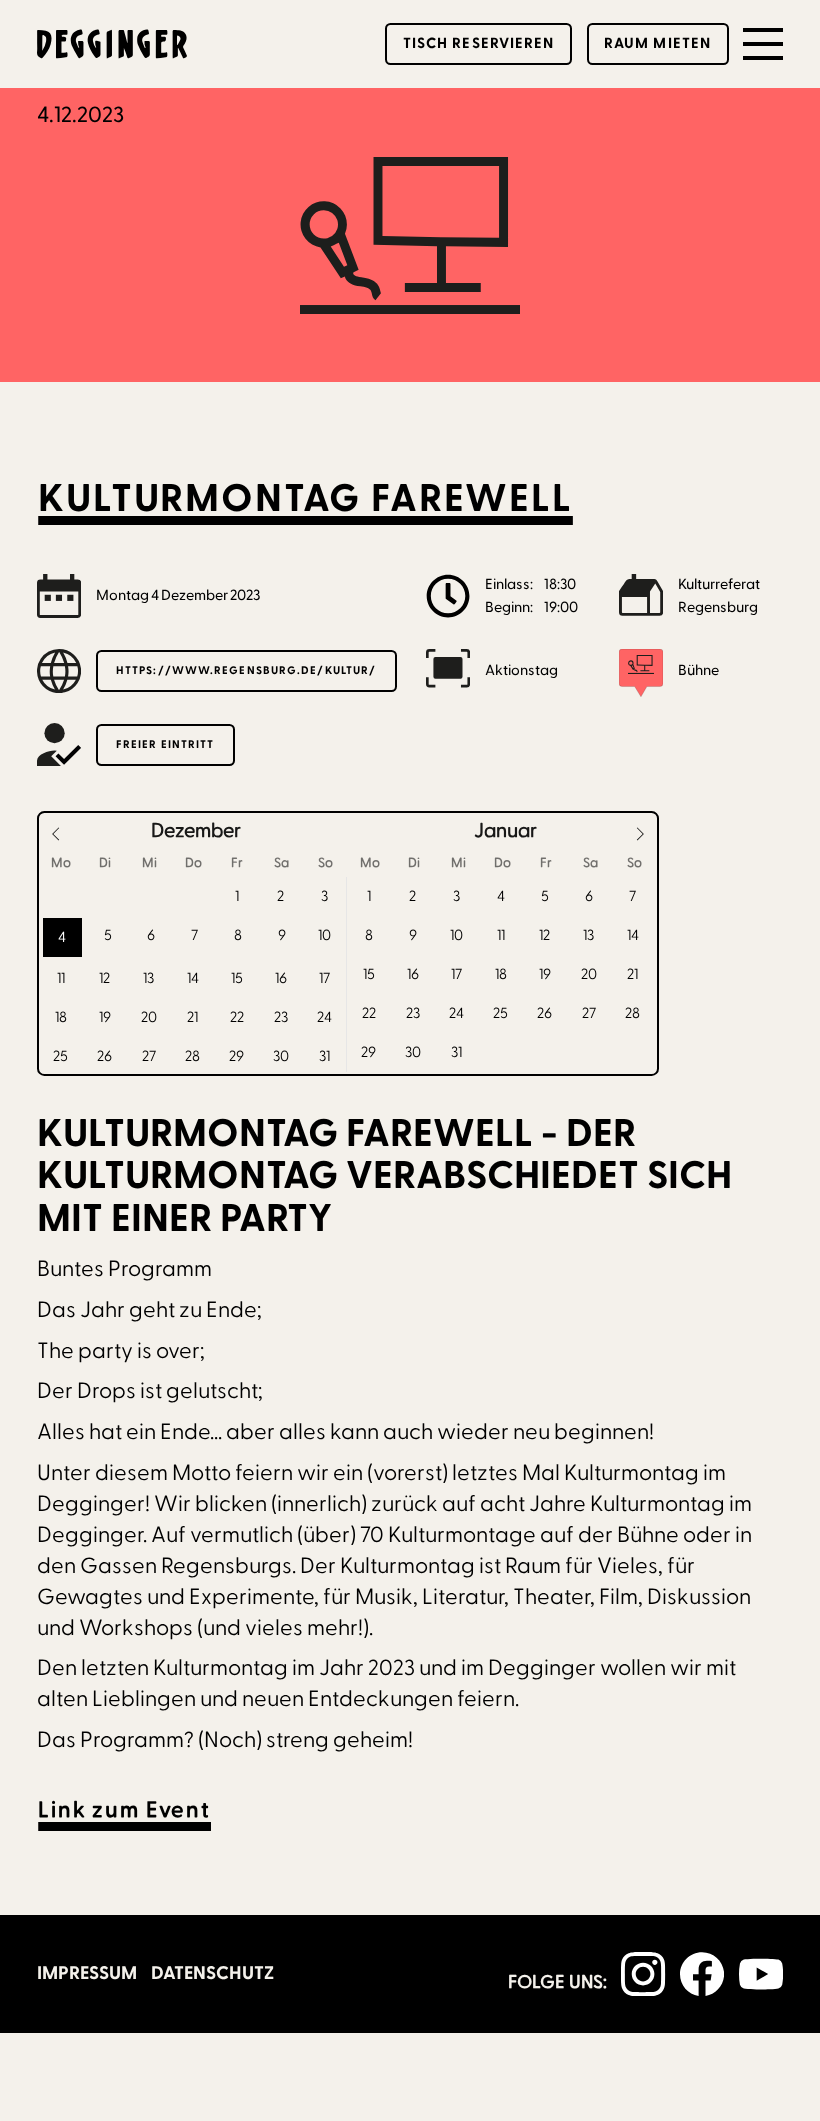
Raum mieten (657, 43)
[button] (763, 44)
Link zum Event (124, 1810)
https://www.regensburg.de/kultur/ (246, 670)
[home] (112, 44)
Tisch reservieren (479, 43)
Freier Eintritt (165, 744)
